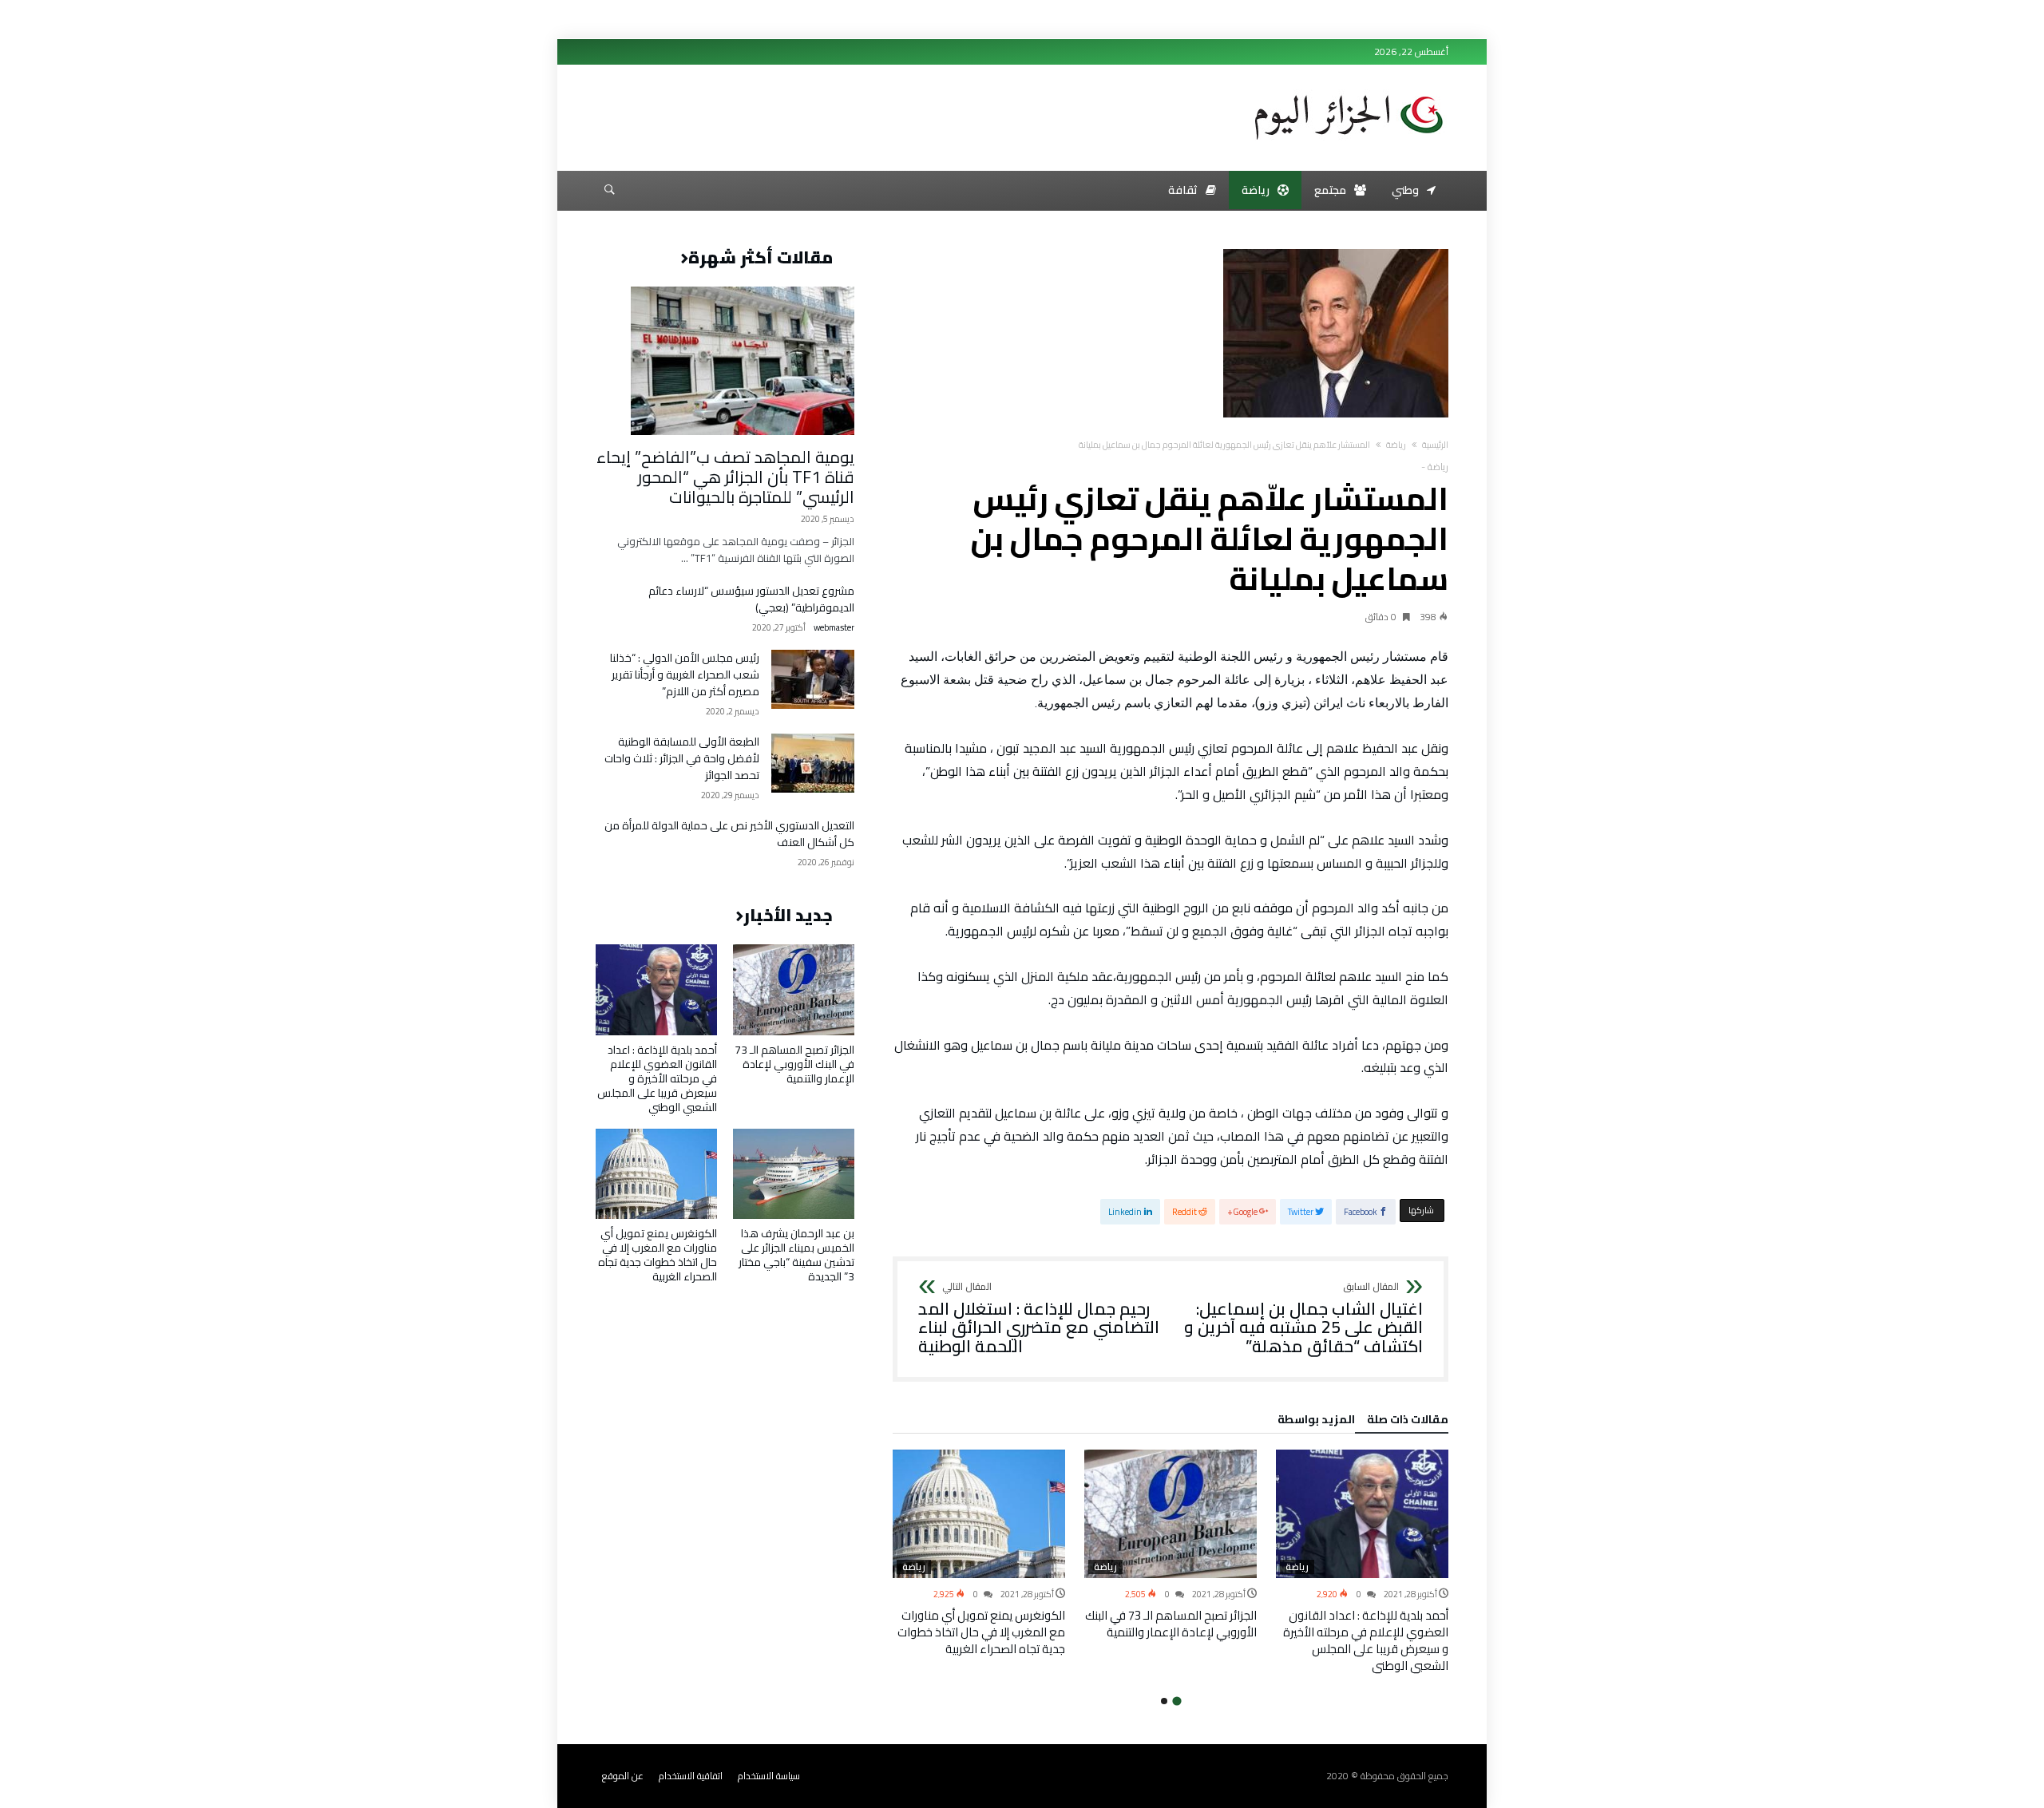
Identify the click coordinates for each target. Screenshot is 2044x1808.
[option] (1362, 1562)
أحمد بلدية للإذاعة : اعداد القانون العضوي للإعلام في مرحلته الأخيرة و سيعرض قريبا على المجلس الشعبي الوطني (1366, 1640)
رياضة (1396, 445)
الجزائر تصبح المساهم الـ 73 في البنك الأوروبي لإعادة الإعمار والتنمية (1171, 1624)
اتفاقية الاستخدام (691, 1776)
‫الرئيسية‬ (1435, 445)
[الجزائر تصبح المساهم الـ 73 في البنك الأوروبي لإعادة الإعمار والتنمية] (1171, 1514)
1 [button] (1176, 1701)
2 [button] (1164, 1701)
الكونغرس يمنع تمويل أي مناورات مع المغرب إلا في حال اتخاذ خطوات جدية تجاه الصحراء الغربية (981, 1632)
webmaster (834, 628)
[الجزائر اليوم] (1349, 89)
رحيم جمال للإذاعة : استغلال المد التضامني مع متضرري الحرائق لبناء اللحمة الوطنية (1039, 1319)
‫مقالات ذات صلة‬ (1408, 1422)
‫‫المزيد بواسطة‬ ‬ (1314, 1422)
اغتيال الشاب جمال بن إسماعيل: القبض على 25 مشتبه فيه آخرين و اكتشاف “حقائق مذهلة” (1303, 1319)
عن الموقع (623, 1776)
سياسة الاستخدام (769, 1776)
